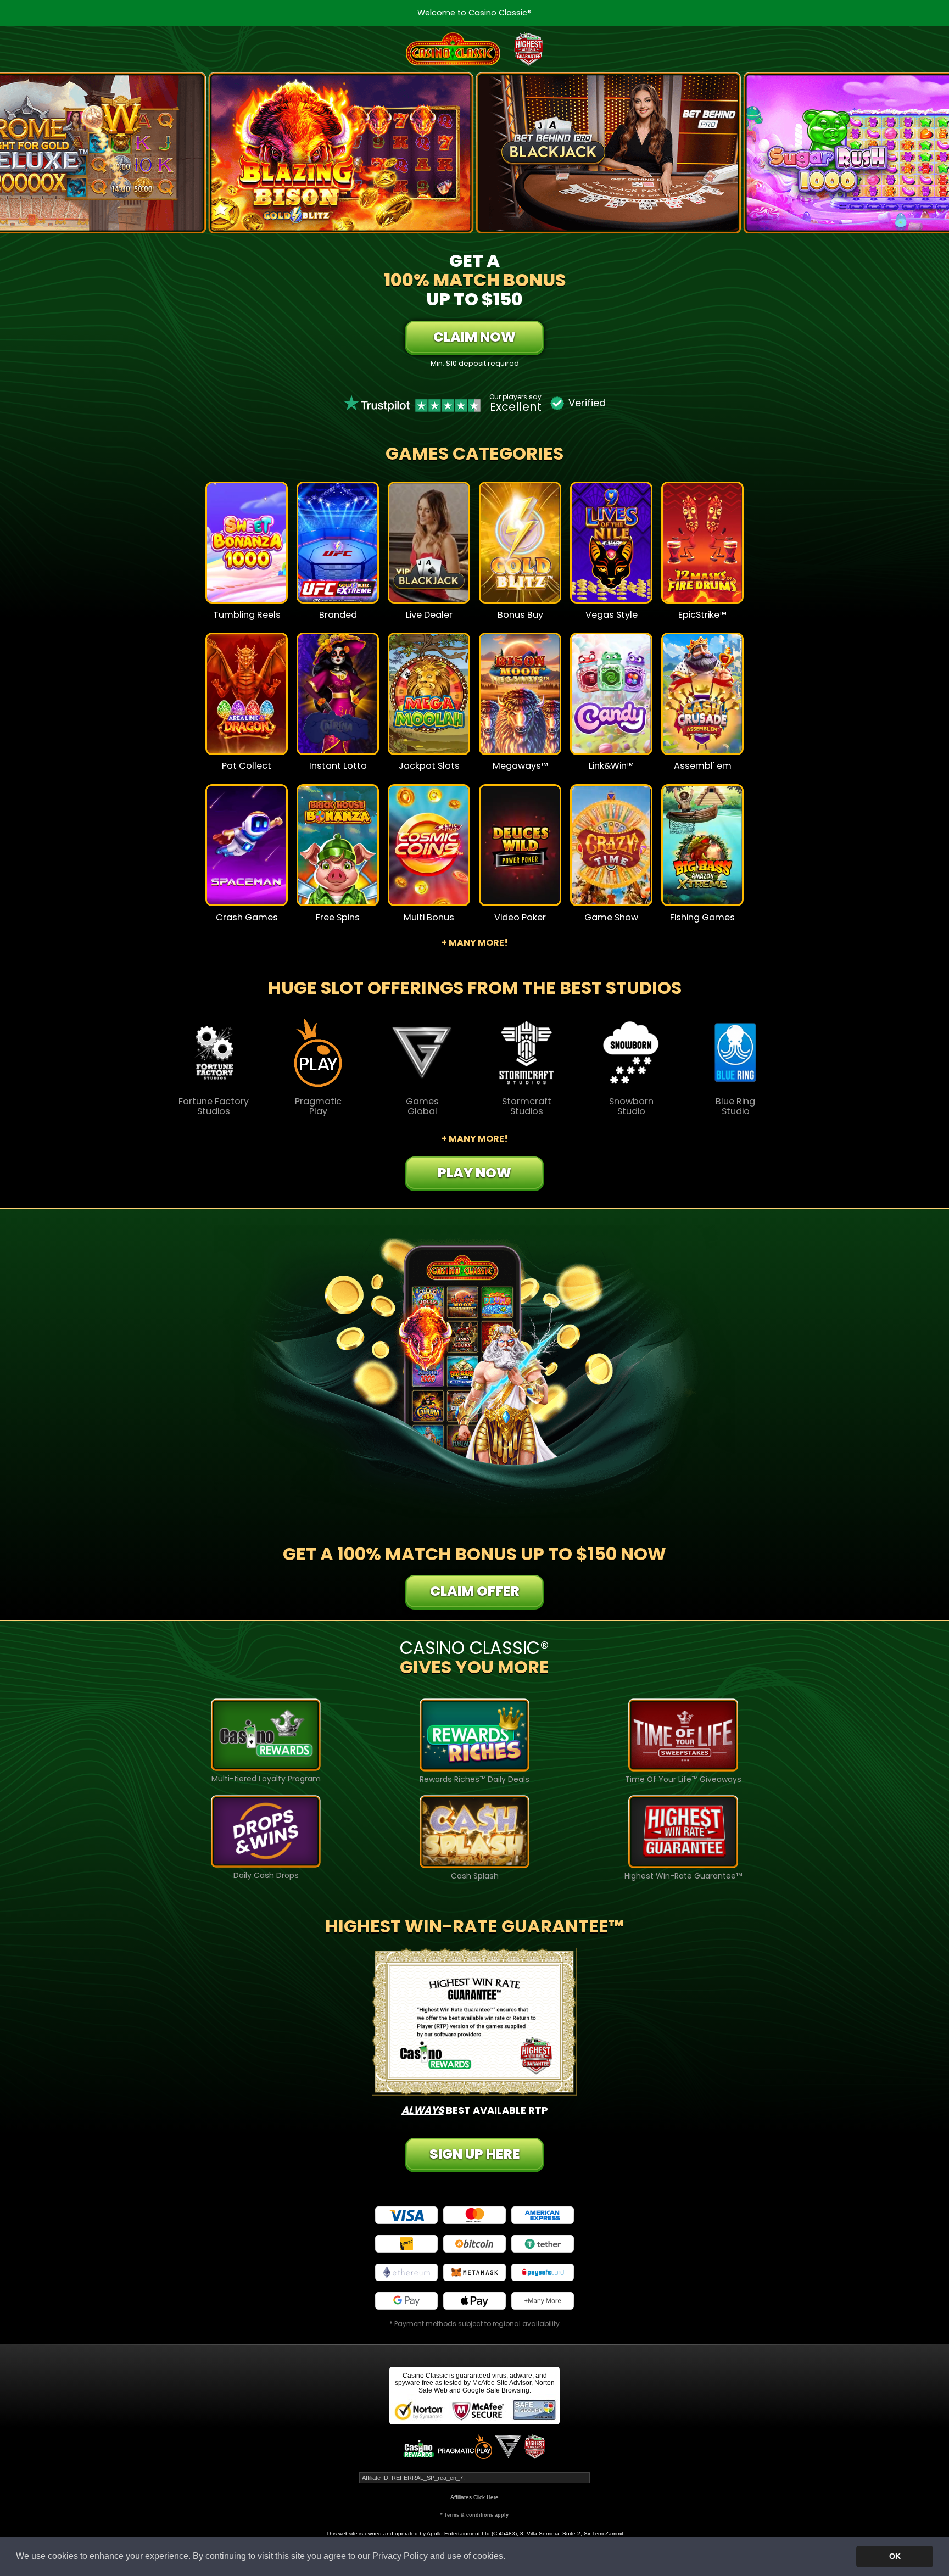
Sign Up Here (475, 2154)
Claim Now (474, 337)
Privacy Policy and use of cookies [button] (438, 2556)
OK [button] (895, 2556)
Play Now (247, 550)
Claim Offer (475, 1591)
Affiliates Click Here (474, 2497)
